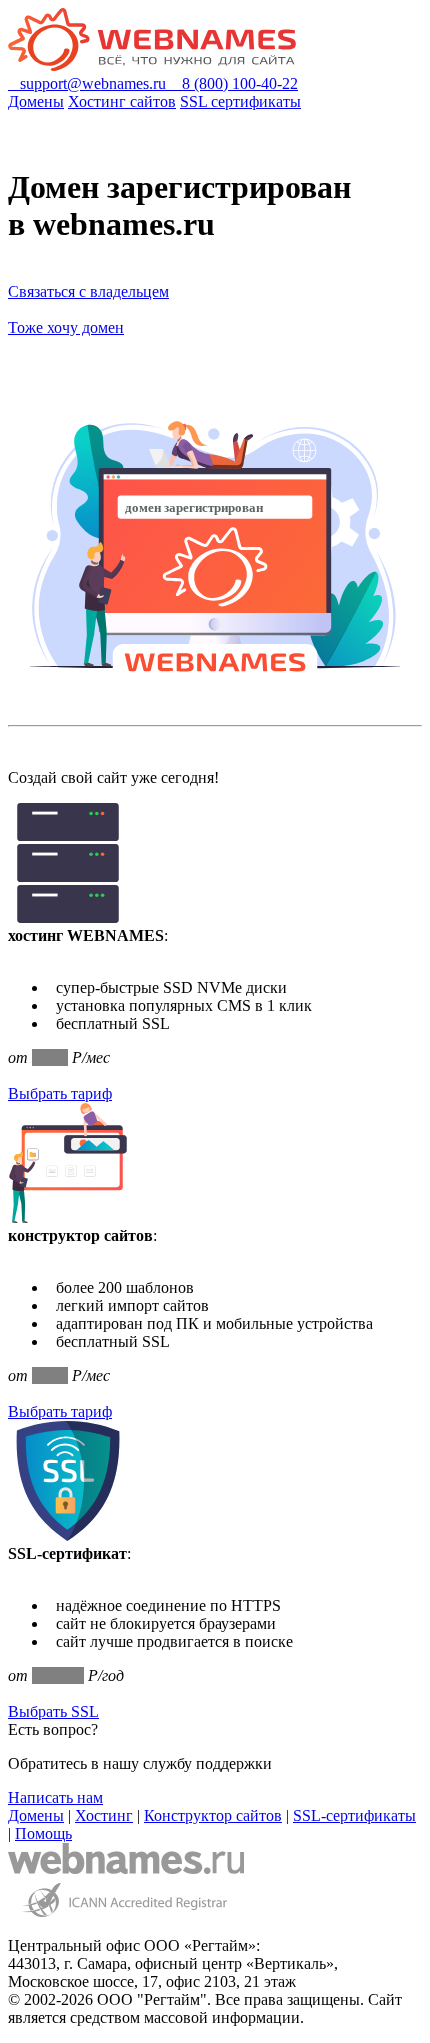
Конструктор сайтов (213, 1815)
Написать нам (55, 1797)
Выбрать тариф (60, 1093)
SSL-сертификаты (354, 1815)
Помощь (43, 1833)
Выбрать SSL (53, 1711)
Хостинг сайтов (122, 101)
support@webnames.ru (89, 83)
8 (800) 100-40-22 (234, 83)
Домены (36, 101)
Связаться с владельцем (88, 291)
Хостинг (104, 1815)
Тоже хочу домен (66, 327)
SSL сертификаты (240, 101)
